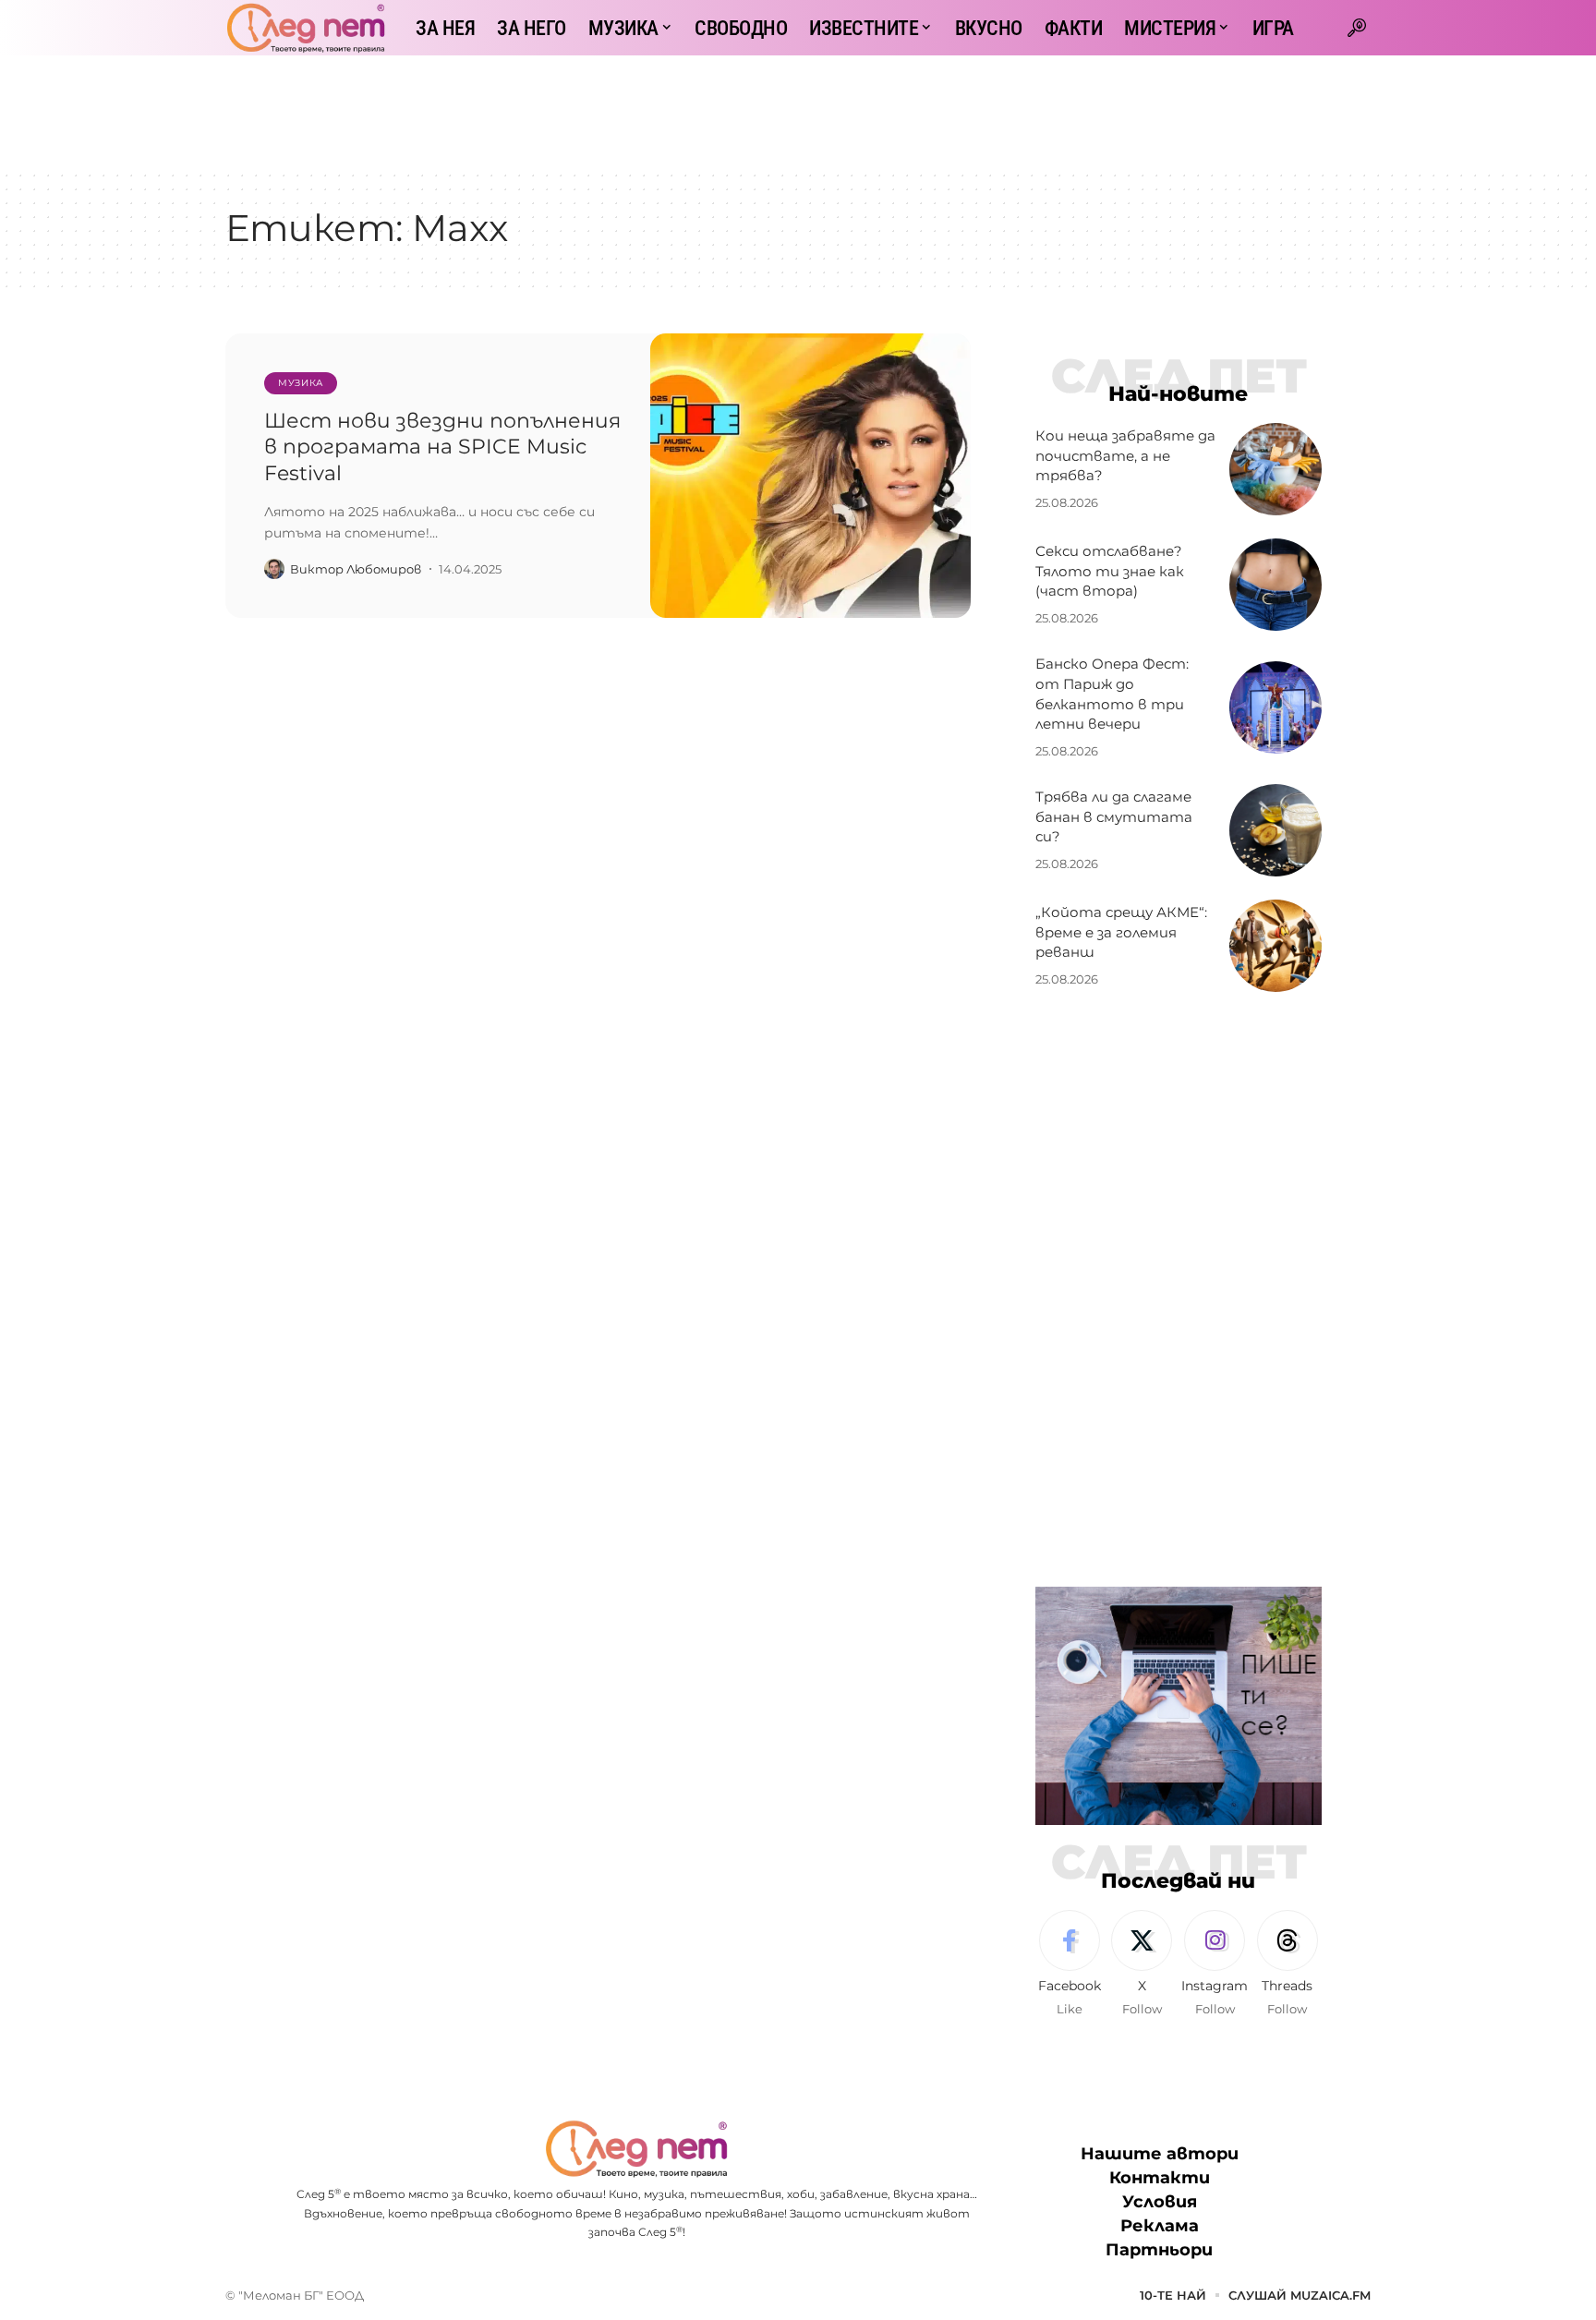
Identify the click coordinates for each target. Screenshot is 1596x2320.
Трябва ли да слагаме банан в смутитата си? (1114, 817)
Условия (1160, 2202)
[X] (1142, 1964)
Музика (301, 383)
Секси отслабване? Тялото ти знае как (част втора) (1110, 571)
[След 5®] (306, 28)
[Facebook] (1070, 1964)
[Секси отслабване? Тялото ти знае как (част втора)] (1276, 585)
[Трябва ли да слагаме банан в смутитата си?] (1276, 830)
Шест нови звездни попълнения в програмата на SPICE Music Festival (442, 447)
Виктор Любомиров (356, 569)
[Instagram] (1215, 1964)
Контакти (1160, 2178)
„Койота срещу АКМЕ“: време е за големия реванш (1121, 932)
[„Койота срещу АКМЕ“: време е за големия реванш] (1276, 946)
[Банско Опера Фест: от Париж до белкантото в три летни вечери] (1276, 707)
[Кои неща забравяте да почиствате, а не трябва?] (1276, 469)
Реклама (1160, 2226)
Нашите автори (1160, 2154)
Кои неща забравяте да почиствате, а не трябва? (1125, 456)
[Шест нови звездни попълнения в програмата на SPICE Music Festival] (810, 476)
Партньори (1159, 2250)
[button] (1357, 28)
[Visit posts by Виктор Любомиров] (274, 569)
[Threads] (1288, 1964)
